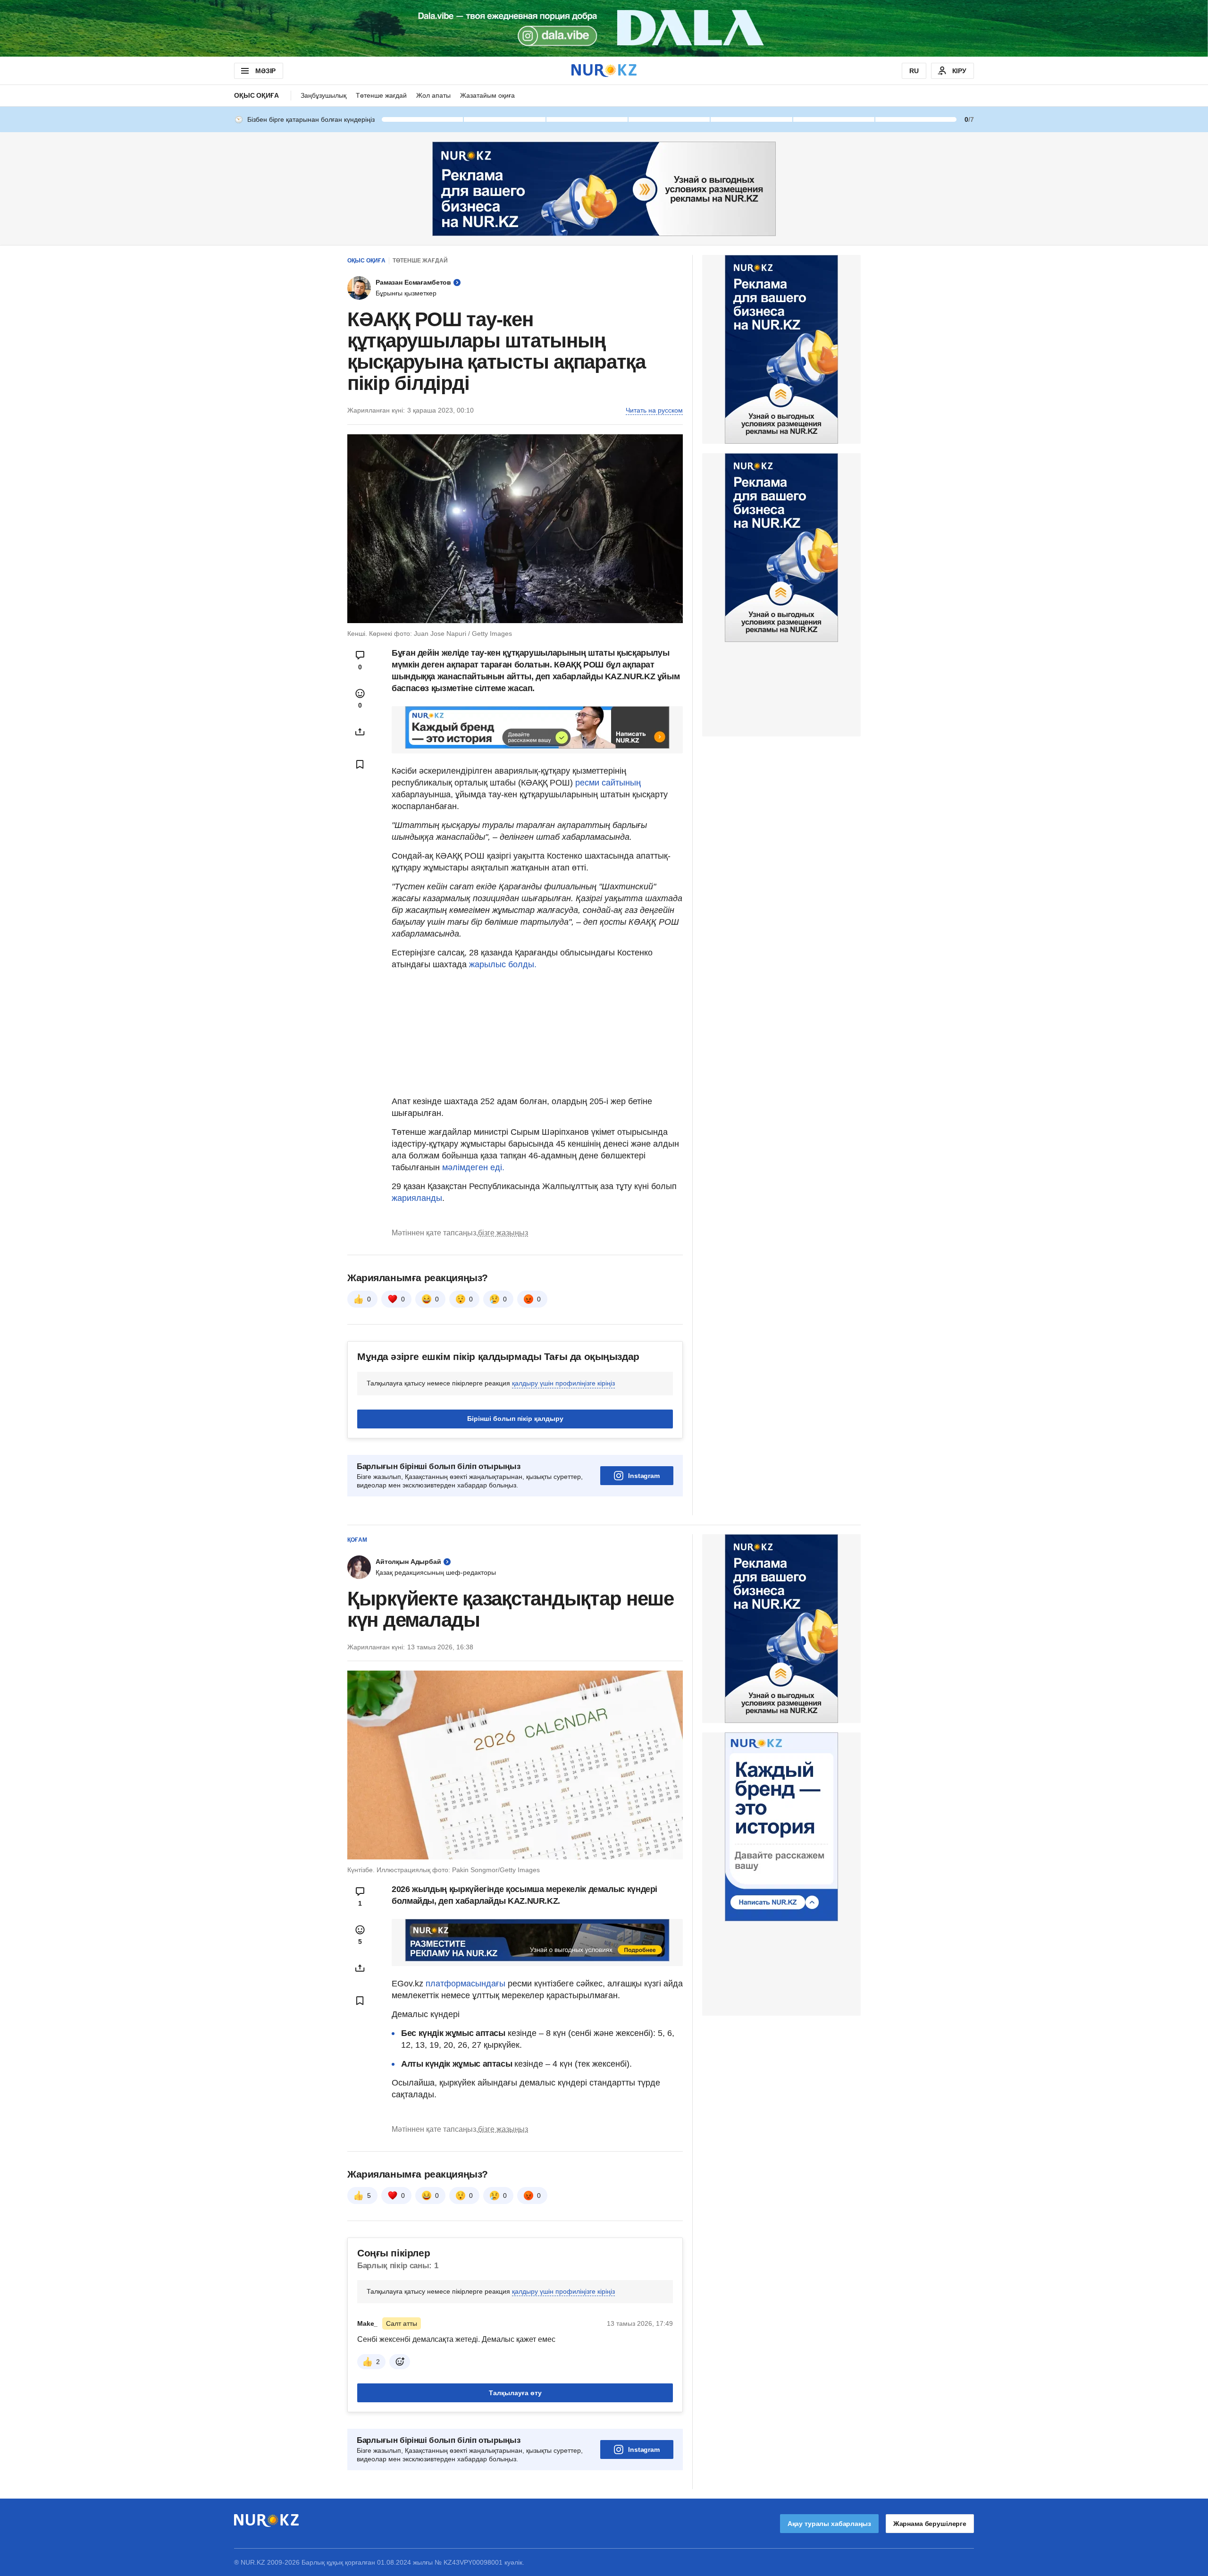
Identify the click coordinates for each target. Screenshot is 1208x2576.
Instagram (644, 1476)
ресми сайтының (608, 783)
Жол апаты (433, 95)
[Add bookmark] (360, 764)
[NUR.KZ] (604, 71)
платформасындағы (466, 1984)
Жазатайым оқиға (487, 95)
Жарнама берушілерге (930, 2524)
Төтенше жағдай (381, 95)
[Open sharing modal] (360, 732)
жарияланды (417, 1198)
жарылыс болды (502, 964)
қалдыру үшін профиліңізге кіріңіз (563, 1383)
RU (914, 71)
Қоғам (357, 1540)
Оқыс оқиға (256, 95)
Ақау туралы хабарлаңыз (829, 2524)
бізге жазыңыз (503, 1233)
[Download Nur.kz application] (604, 28)
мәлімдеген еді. (473, 1167)
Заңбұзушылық (323, 95)
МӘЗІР (265, 71)
